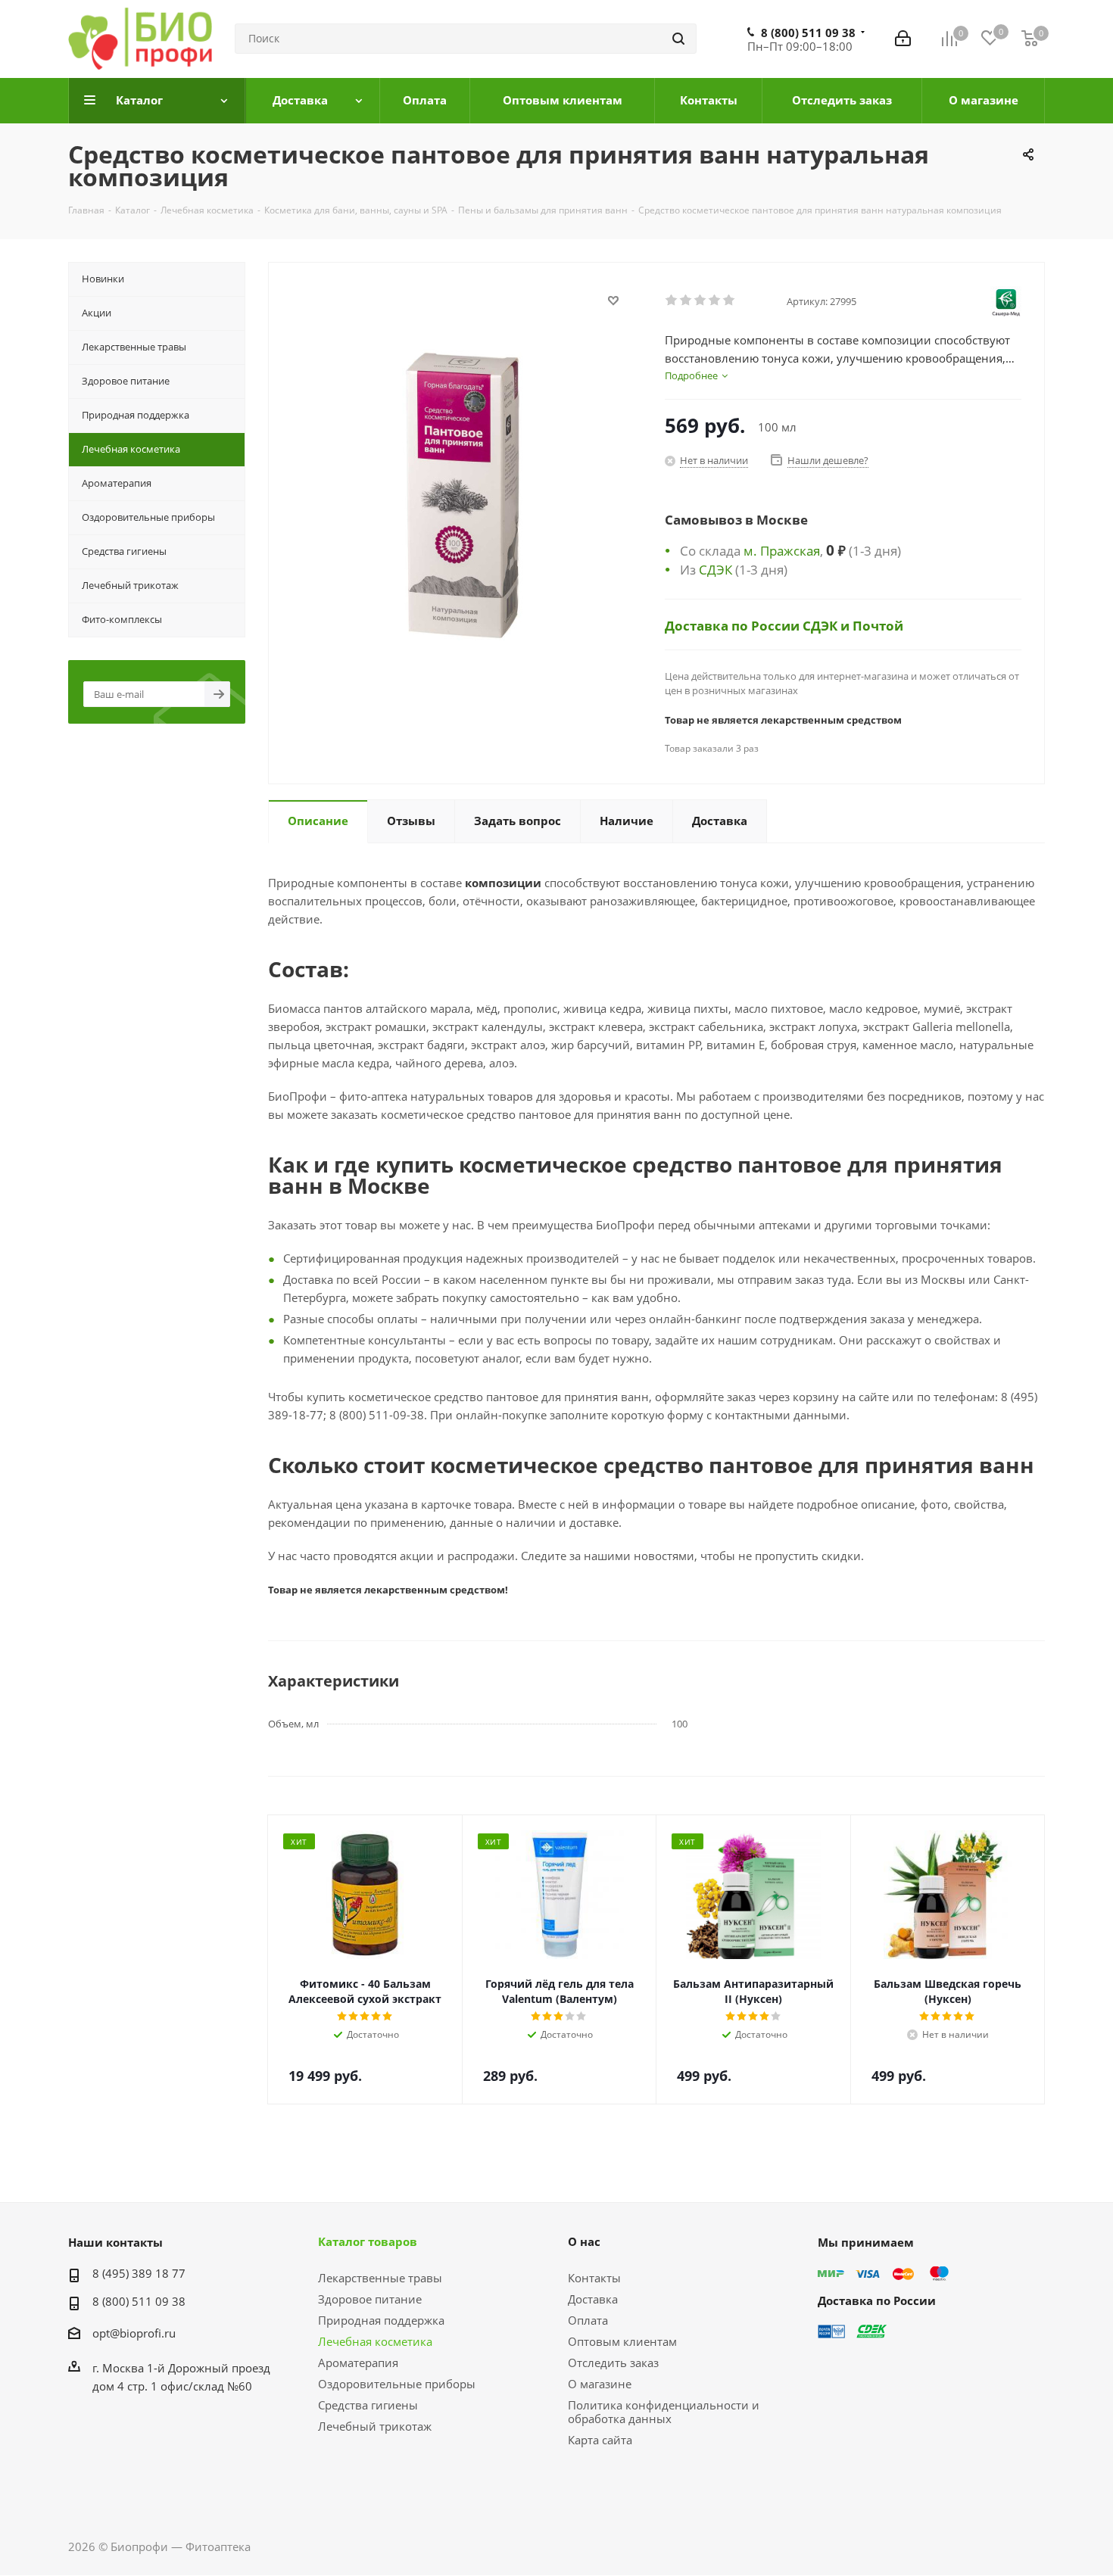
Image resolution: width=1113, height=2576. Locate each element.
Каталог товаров (368, 2241)
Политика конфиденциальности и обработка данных (664, 2412)
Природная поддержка (381, 2320)
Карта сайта (600, 2440)
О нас (584, 2241)
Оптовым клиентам (622, 2341)
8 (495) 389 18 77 (139, 2273)
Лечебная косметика (375, 2341)
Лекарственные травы (380, 2278)
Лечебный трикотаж (375, 2426)
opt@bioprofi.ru (134, 2333)
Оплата (588, 2320)
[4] (715, 301)
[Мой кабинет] (903, 39)
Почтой (878, 625)
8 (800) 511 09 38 (808, 33)
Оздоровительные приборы (397, 2384)
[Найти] (678, 39)
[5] (730, 301)
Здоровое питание (370, 2299)
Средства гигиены (368, 2405)
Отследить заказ (613, 2363)
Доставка (593, 2299)
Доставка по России (734, 625)
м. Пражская (782, 550)
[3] (701, 301)
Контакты (594, 2278)
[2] (686, 301)
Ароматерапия (358, 2363)
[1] (672, 301)
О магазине (600, 2384)
